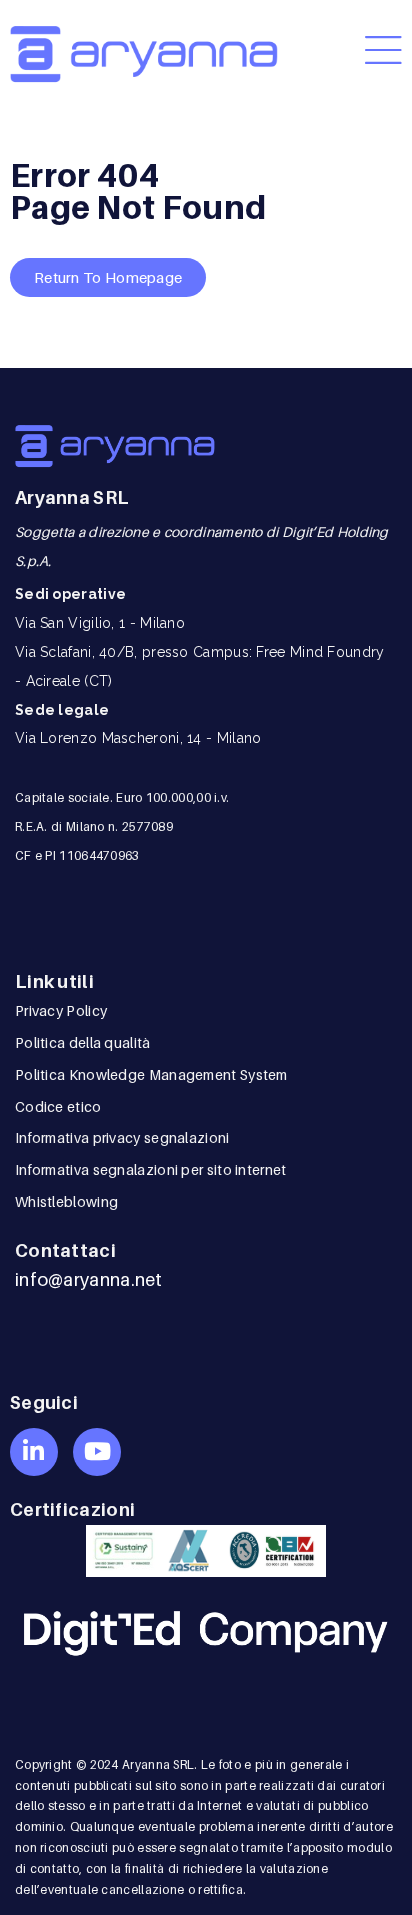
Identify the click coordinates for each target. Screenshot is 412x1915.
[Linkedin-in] (34, 1452)
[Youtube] (97, 1452)
